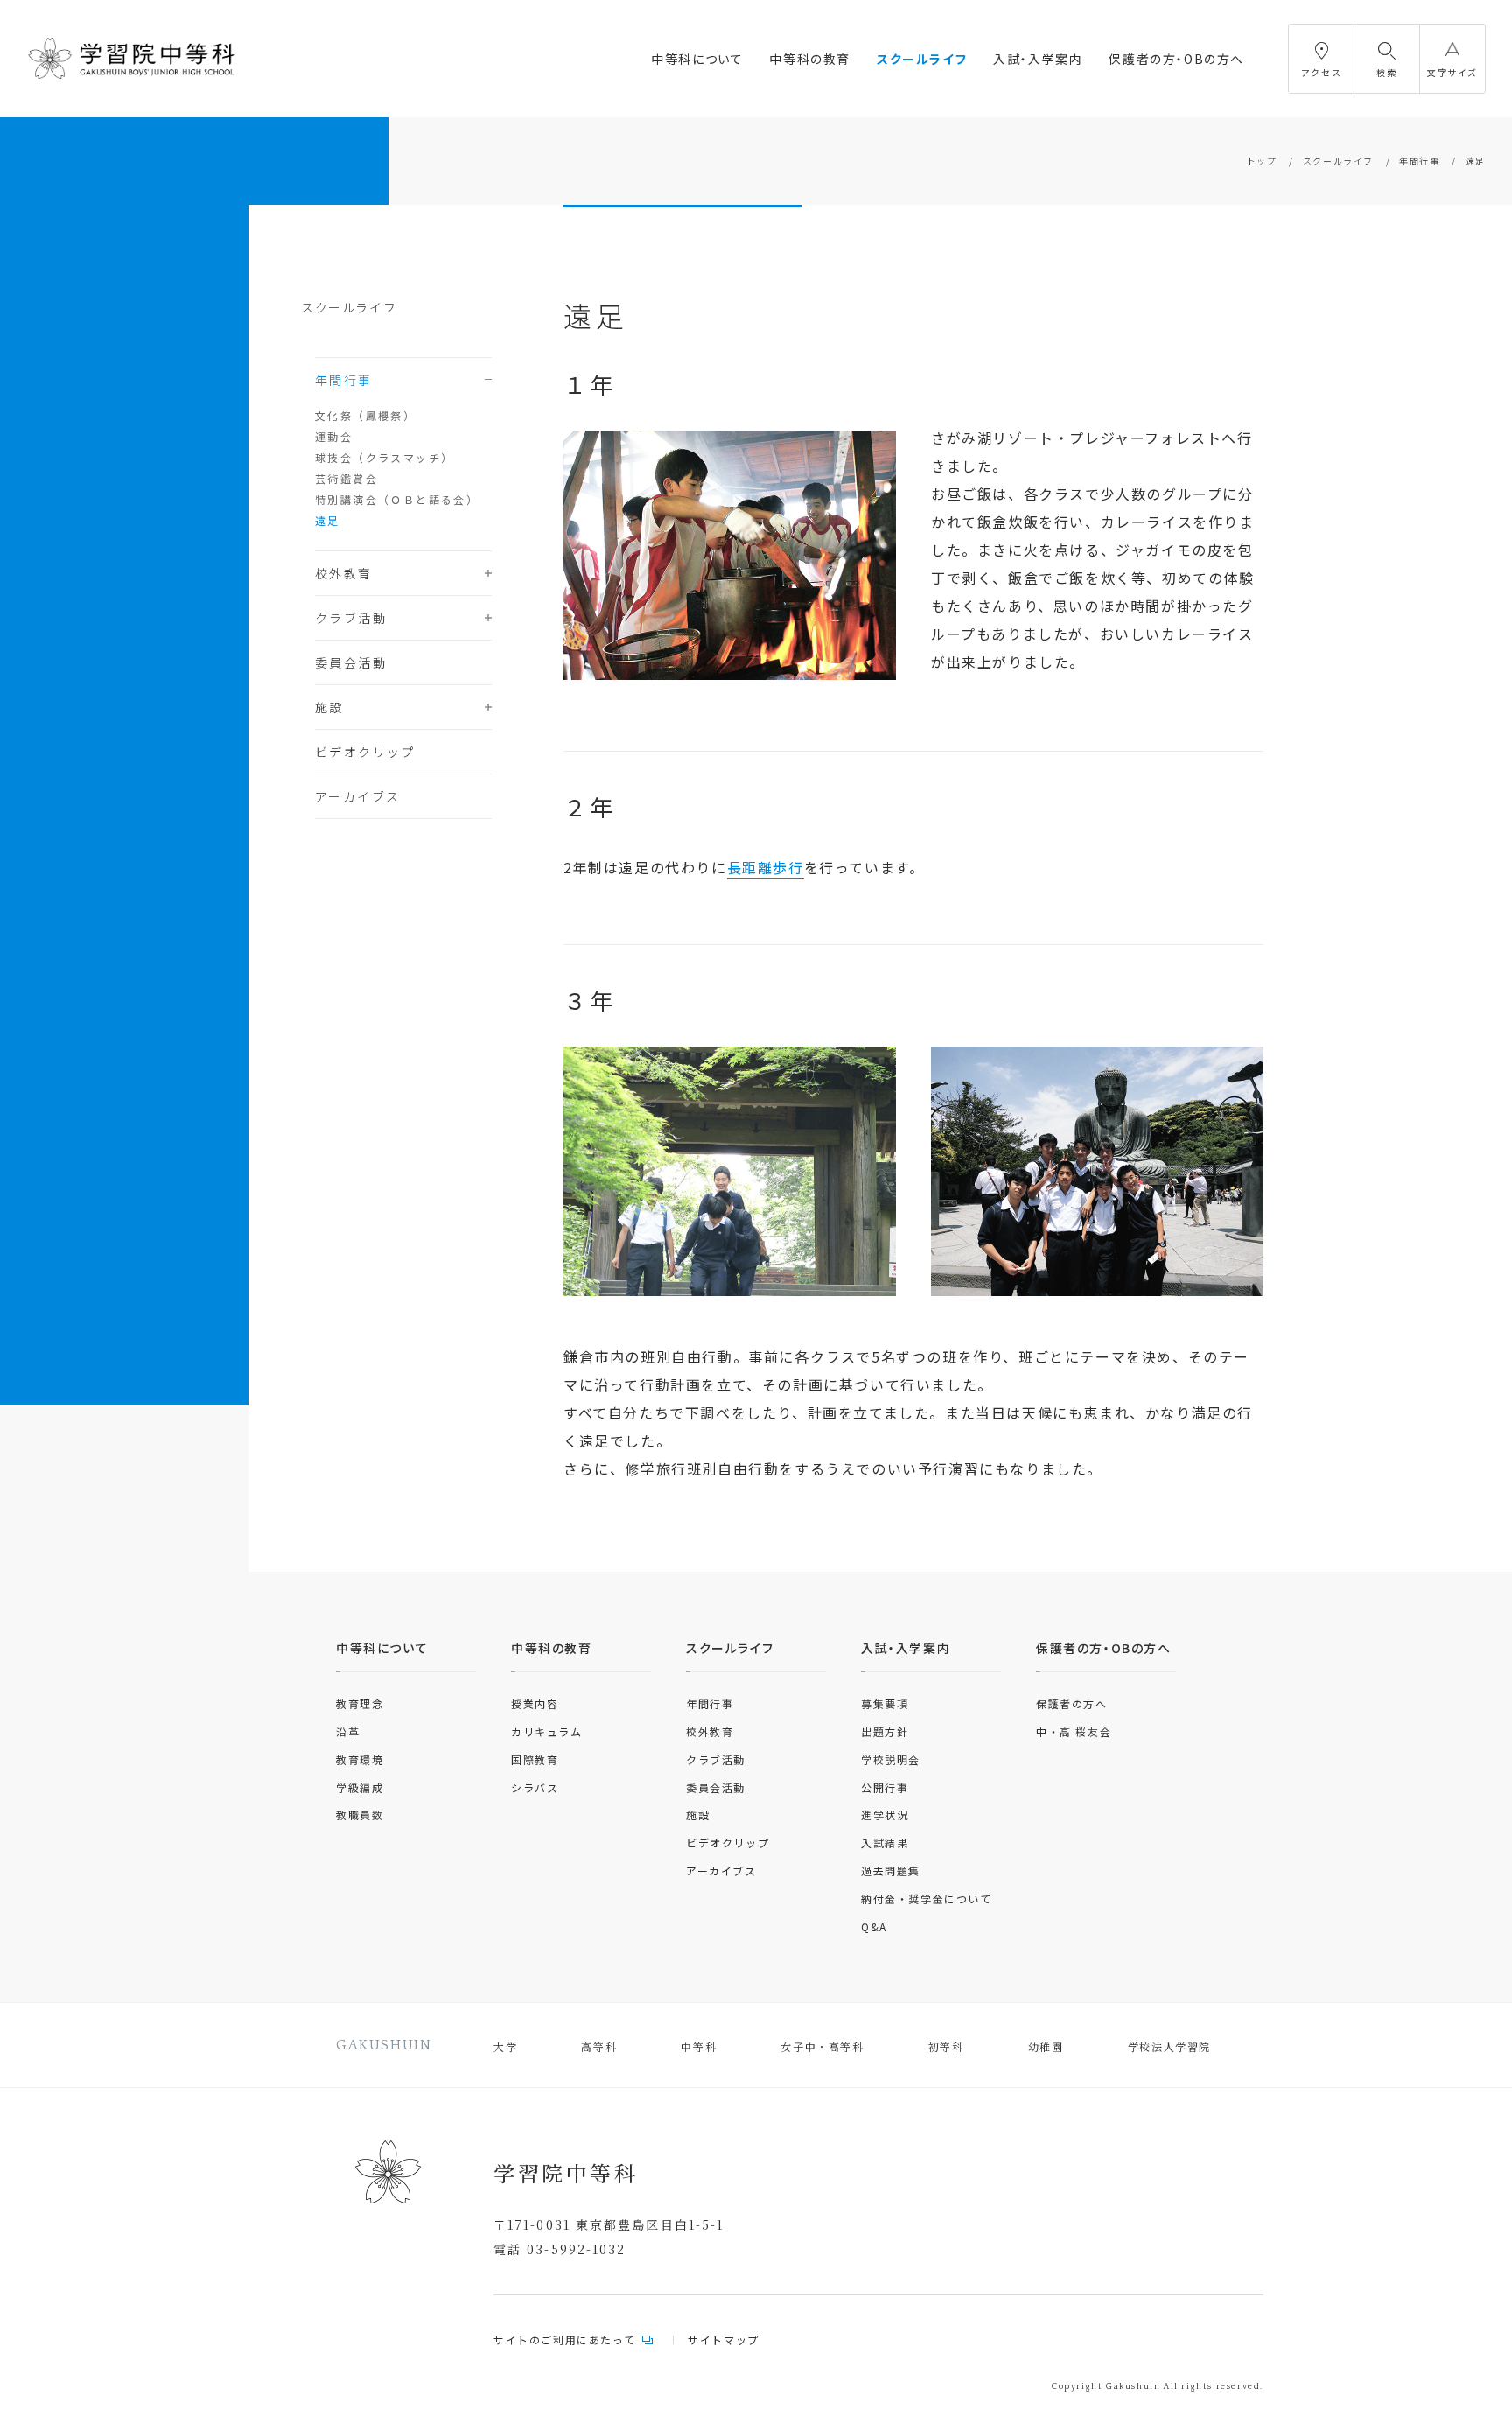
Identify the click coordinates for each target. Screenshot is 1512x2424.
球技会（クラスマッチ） (384, 457)
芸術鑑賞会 (346, 478)
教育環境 (360, 1759)
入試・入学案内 (1038, 59)
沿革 (348, 1731)
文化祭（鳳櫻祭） (365, 415)
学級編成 (360, 1787)
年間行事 (1419, 161)
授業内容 (535, 1703)
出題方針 (885, 1731)
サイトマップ (724, 2340)
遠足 (328, 520)
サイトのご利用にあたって (564, 2340)
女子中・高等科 (822, 2046)
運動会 (334, 436)
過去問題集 (891, 1871)
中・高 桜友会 (1074, 1731)
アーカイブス (357, 796)
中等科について (697, 59)
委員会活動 (351, 662)
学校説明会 (891, 1759)
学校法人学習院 (1169, 2046)
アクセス (1321, 72)
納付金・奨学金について (927, 1899)
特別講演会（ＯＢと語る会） (397, 499)
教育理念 (360, 1703)
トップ (1262, 161)
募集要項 (885, 1703)
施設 (329, 707)
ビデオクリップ (365, 752)
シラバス (535, 1787)
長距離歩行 (766, 867)
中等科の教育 (810, 59)
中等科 (699, 2046)
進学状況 (885, 1814)
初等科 (946, 2046)
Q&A (874, 1927)
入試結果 (885, 1843)
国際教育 (535, 1759)
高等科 (599, 2046)
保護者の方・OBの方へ (1176, 59)
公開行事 (885, 1787)
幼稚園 (1046, 2046)
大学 (505, 2046)
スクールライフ (922, 59)
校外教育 (344, 573)
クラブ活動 (351, 618)
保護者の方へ (1072, 1703)
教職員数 (360, 1814)
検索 (1386, 72)
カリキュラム (547, 1731)
